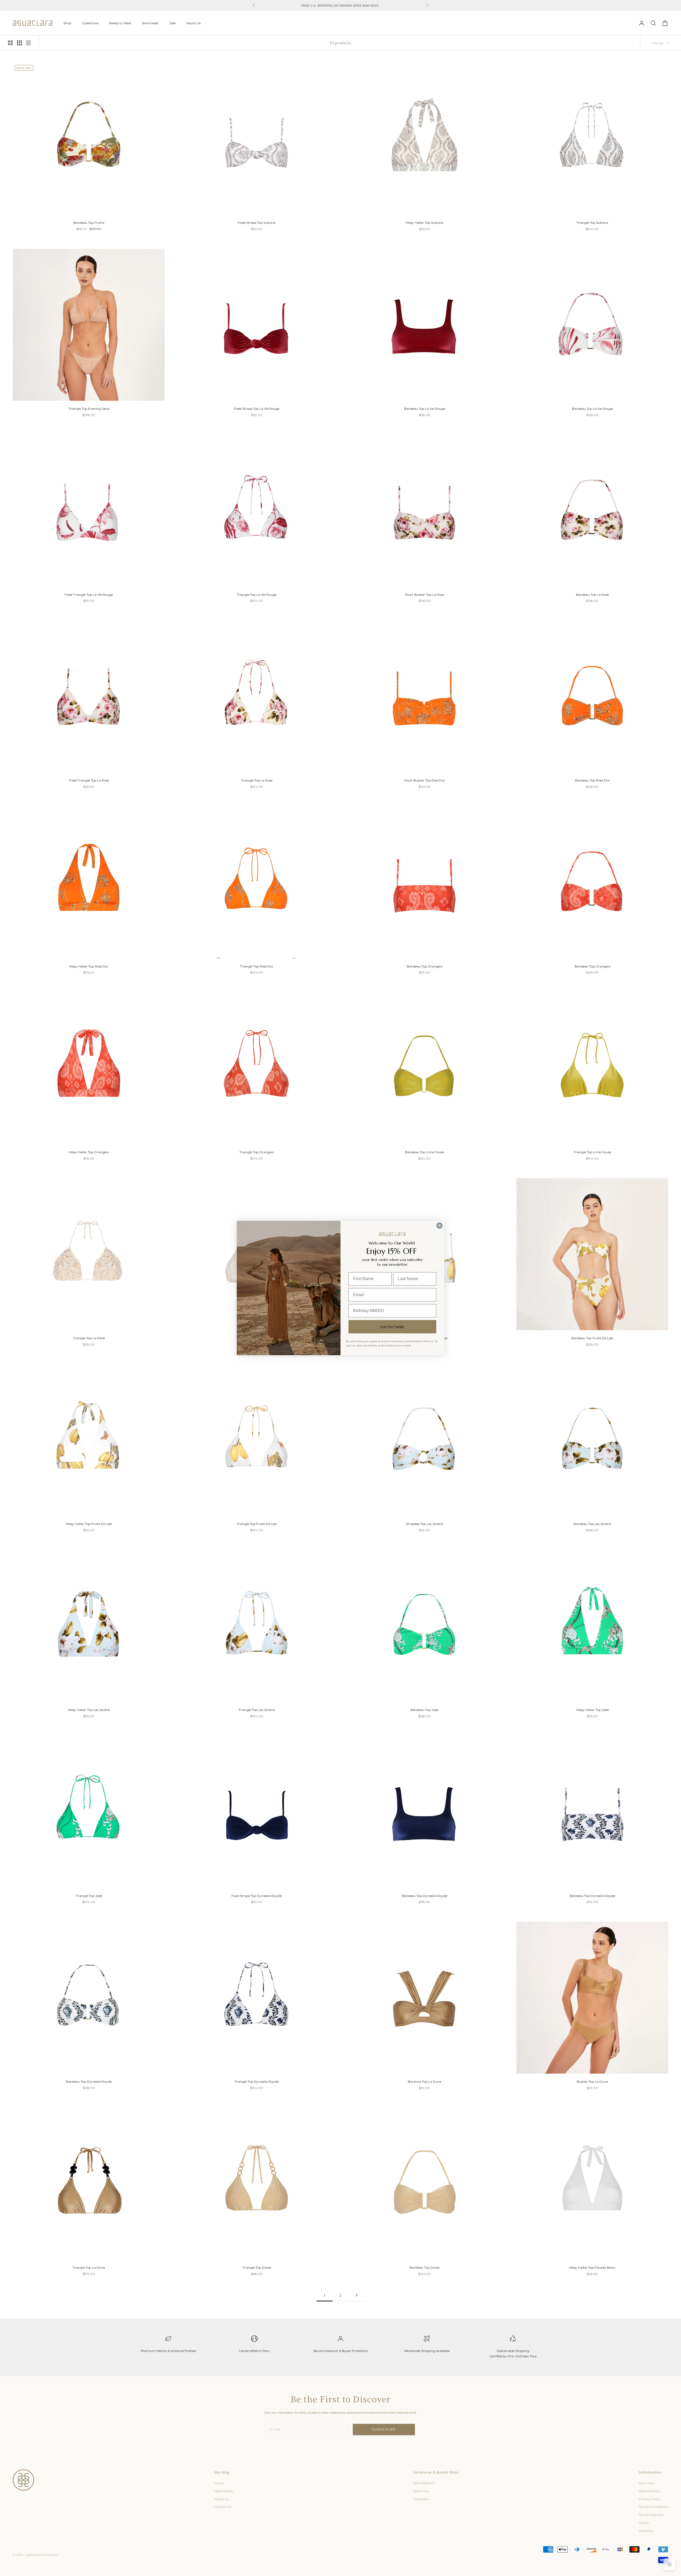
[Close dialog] (439, 1226)
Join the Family (393, 1327)
